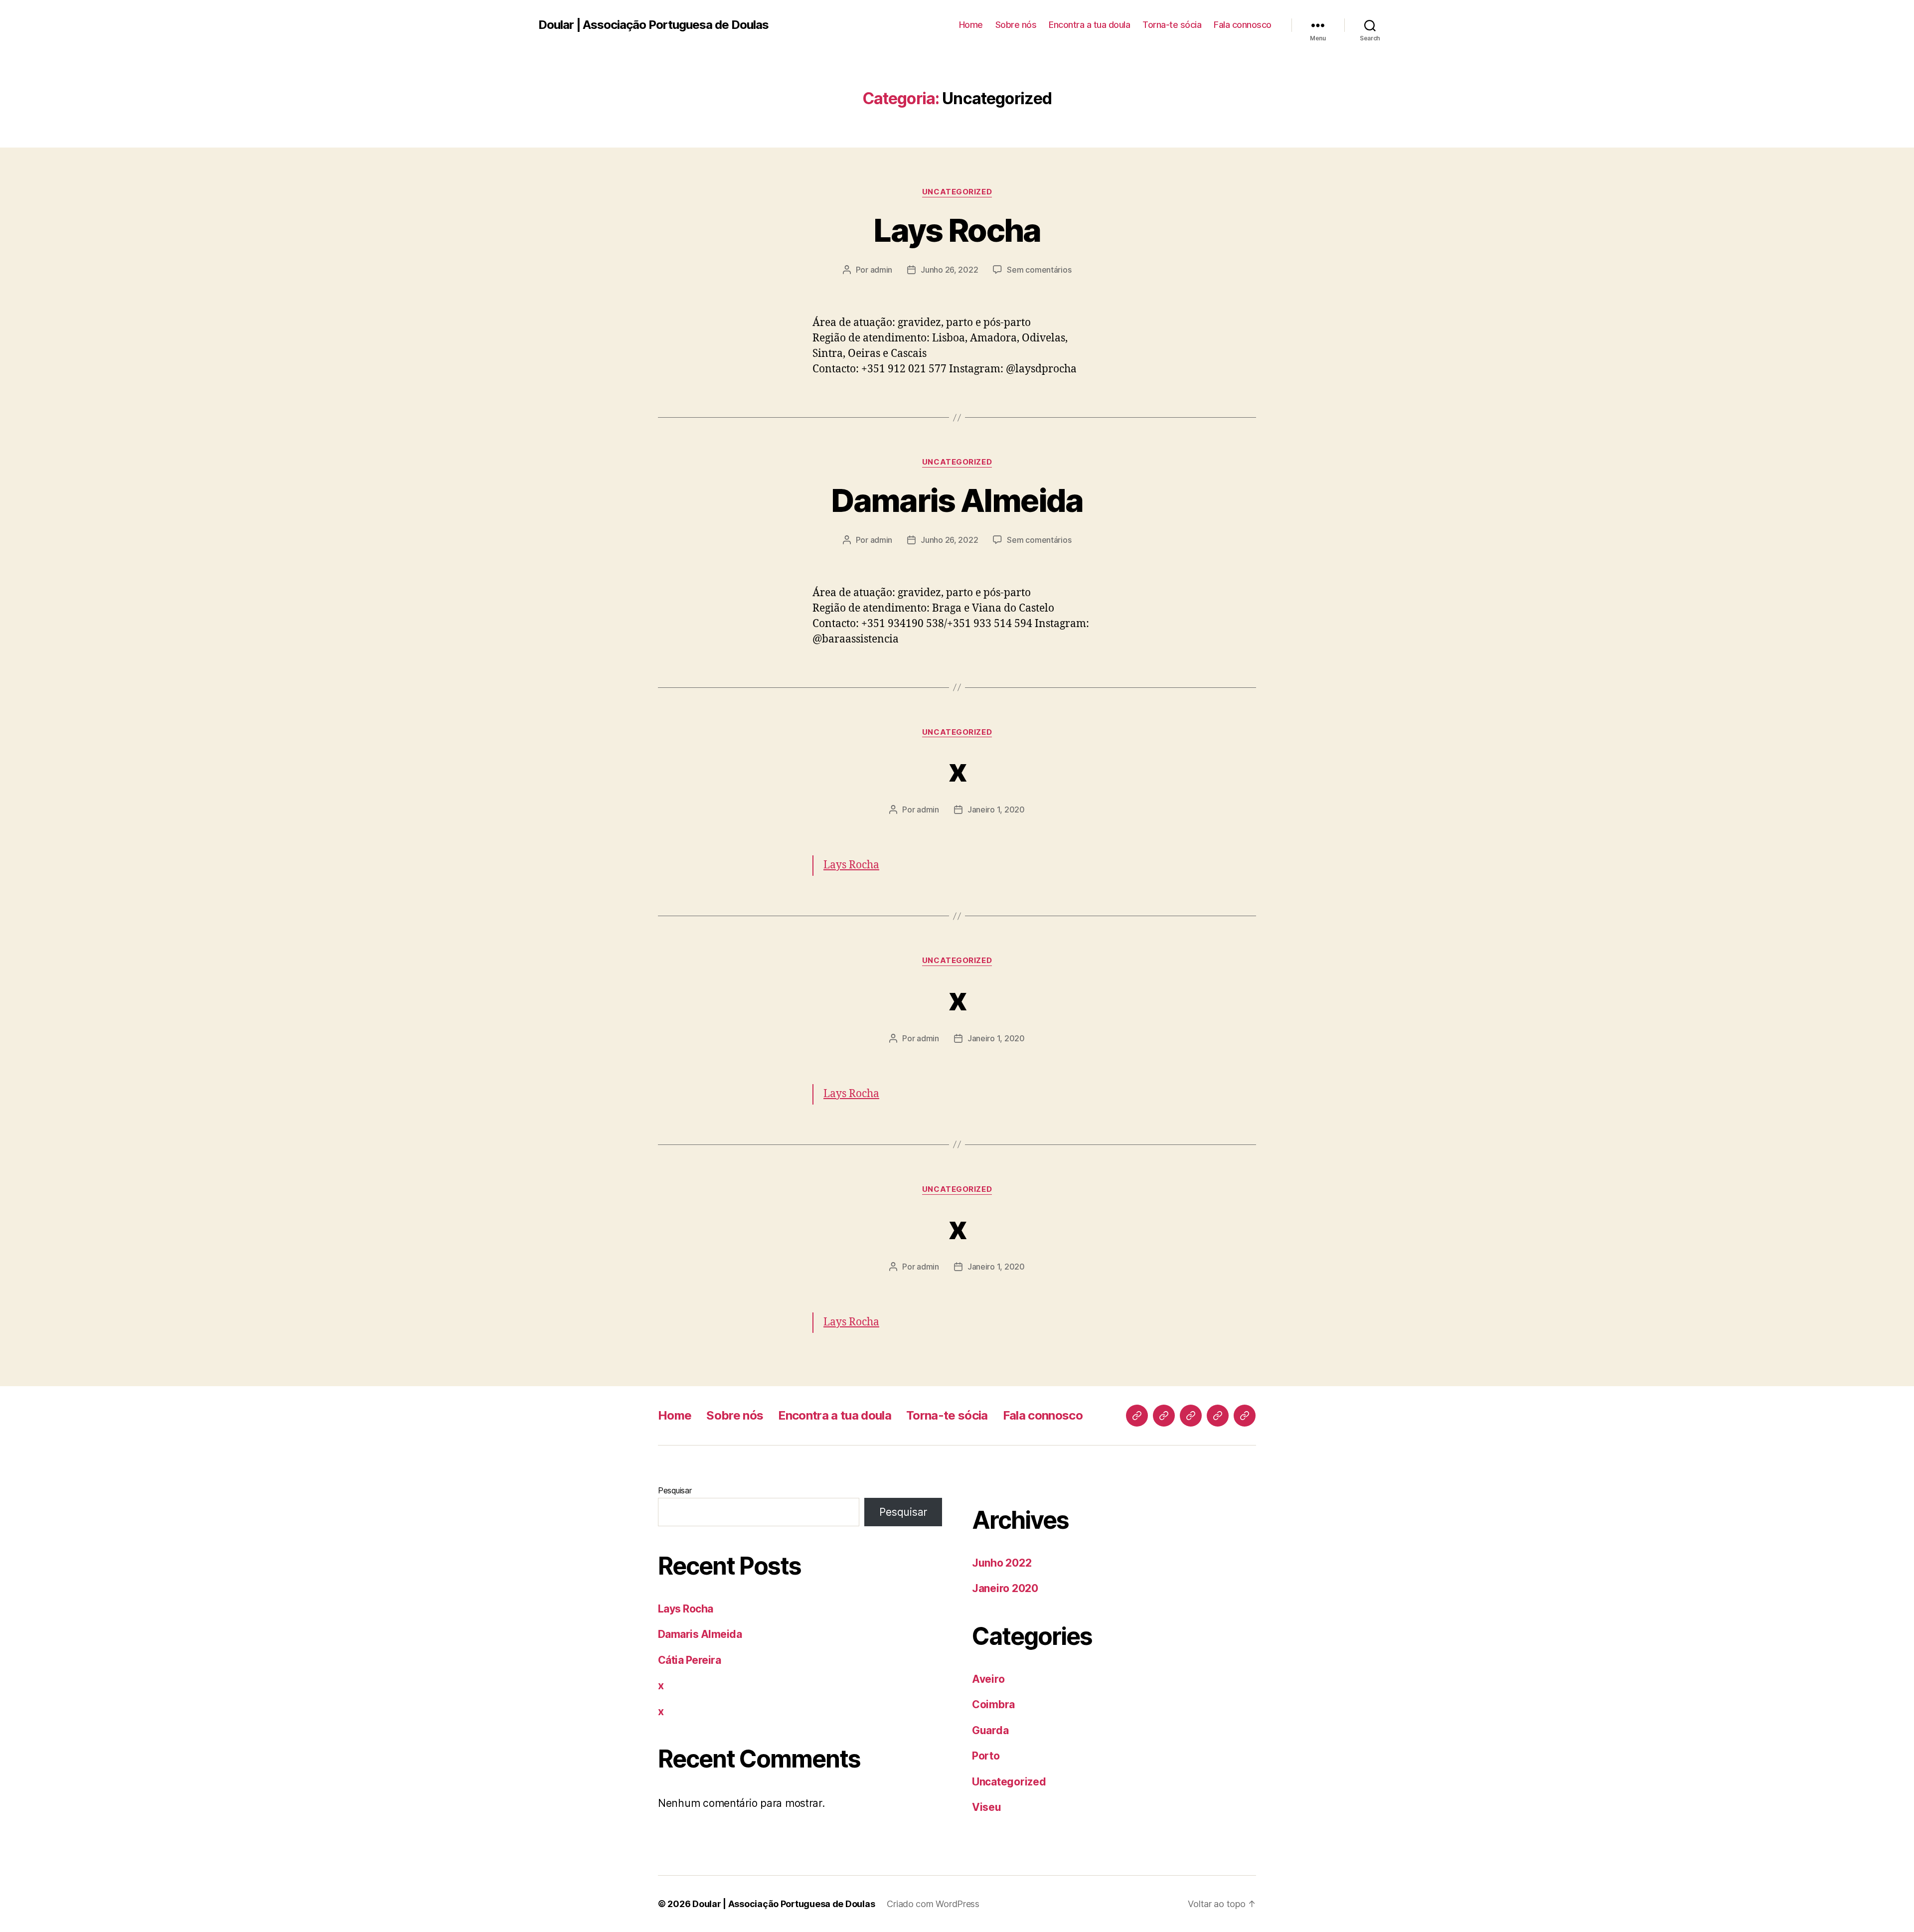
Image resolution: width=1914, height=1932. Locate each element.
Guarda (990, 1730)
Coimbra (993, 1704)
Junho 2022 (1002, 1563)
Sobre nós (1016, 25)
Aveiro (988, 1679)
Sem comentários (1039, 270)
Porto (986, 1756)
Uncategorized (957, 192)
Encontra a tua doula (1089, 25)
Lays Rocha (957, 230)
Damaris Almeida (957, 500)
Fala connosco (1243, 25)
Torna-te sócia (1172, 25)
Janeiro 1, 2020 (996, 809)
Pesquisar (675, 1490)
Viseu (987, 1807)
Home (971, 25)
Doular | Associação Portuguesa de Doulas (653, 25)
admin (881, 270)
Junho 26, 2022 (949, 270)
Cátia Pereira (689, 1660)
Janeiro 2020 (1005, 1588)
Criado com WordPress (933, 1904)
